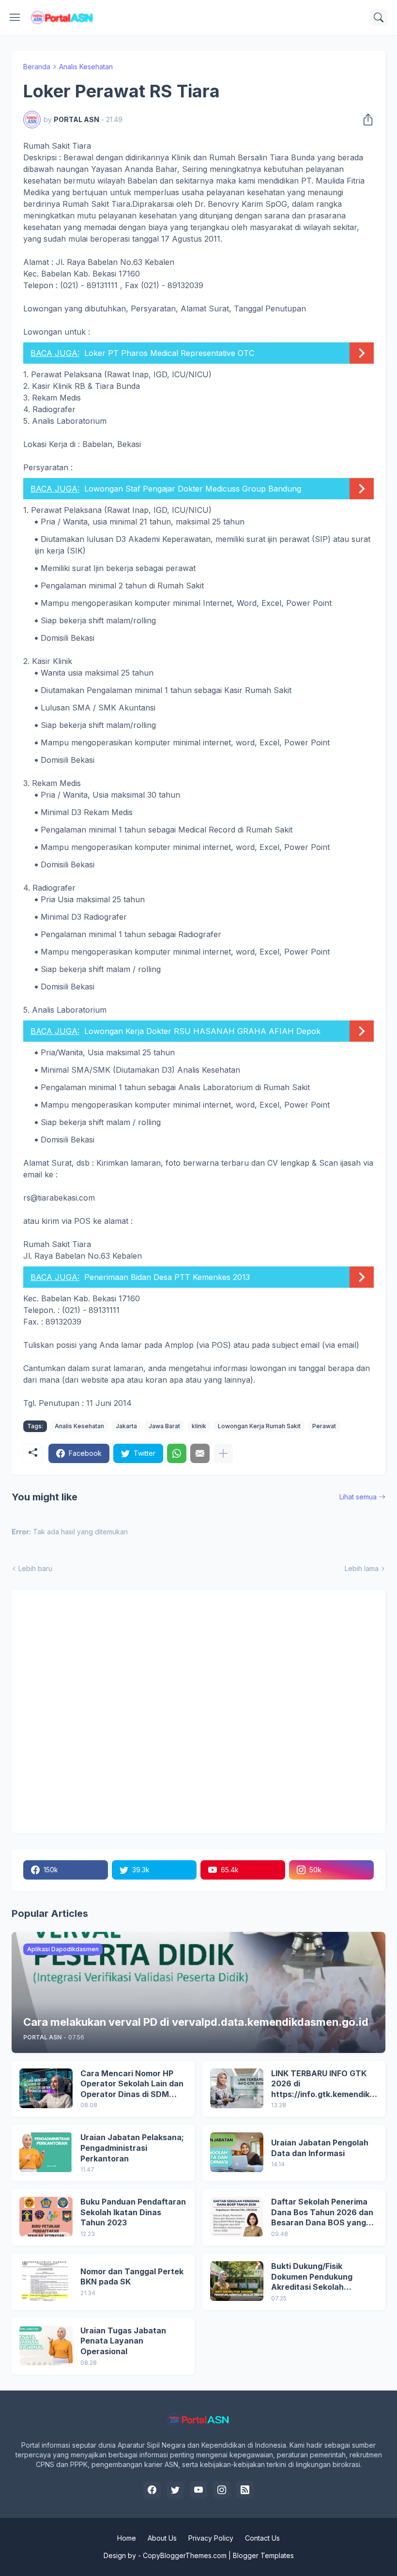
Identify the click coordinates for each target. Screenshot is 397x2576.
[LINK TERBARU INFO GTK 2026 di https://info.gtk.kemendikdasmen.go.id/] (237, 2088)
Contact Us (262, 2538)
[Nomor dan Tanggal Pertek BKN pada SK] (46, 2281)
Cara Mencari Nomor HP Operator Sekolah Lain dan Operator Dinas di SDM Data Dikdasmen (132, 2084)
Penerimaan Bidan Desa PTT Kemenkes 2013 (167, 1277)
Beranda (37, 67)
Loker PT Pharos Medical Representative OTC (169, 353)
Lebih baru (35, 1568)
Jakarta (126, 1426)
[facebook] (152, 2490)
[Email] (200, 1453)
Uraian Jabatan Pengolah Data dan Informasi (320, 2148)
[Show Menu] (15, 17)
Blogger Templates (263, 2555)
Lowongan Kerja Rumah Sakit (259, 1426)
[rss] (245, 2490)
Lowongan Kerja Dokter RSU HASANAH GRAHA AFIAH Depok (202, 1031)
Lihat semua (358, 1497)
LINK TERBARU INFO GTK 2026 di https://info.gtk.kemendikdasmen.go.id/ (323, 2084)
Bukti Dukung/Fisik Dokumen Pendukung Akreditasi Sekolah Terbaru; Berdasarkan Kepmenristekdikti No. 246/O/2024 (314, 2277)
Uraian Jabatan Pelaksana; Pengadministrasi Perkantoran (132, 2148)
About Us (162, 2538)
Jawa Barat (164, 1426)
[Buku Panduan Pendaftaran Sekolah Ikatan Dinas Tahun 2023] (46, 2217)
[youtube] (198, 2490)
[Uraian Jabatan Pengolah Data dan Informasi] (237, 2152)
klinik (199, 1426)
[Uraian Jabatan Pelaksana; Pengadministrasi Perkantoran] (46, 2152)
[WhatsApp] (177, 1453)
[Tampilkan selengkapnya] (223, 1453)
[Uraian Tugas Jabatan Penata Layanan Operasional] (46, 2345)
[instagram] (222, 2490)
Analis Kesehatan (86, 67)
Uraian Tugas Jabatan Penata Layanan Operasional (123, 2341)
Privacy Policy (211, 2538)
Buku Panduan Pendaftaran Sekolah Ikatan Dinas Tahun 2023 (133, 2212)
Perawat (324, 1426)
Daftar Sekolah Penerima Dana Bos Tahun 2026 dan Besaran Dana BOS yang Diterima (322, 2213)
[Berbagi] (365, 120)
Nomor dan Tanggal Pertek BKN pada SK (132, 2277)
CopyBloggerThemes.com (185, 2555)
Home (127, 2538)
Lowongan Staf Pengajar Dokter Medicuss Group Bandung (193, 489)
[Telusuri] (379, 17)
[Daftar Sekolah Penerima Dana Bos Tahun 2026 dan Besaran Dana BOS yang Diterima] (237, 2217)
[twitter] (175, 2490)
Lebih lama (362, 1568)
